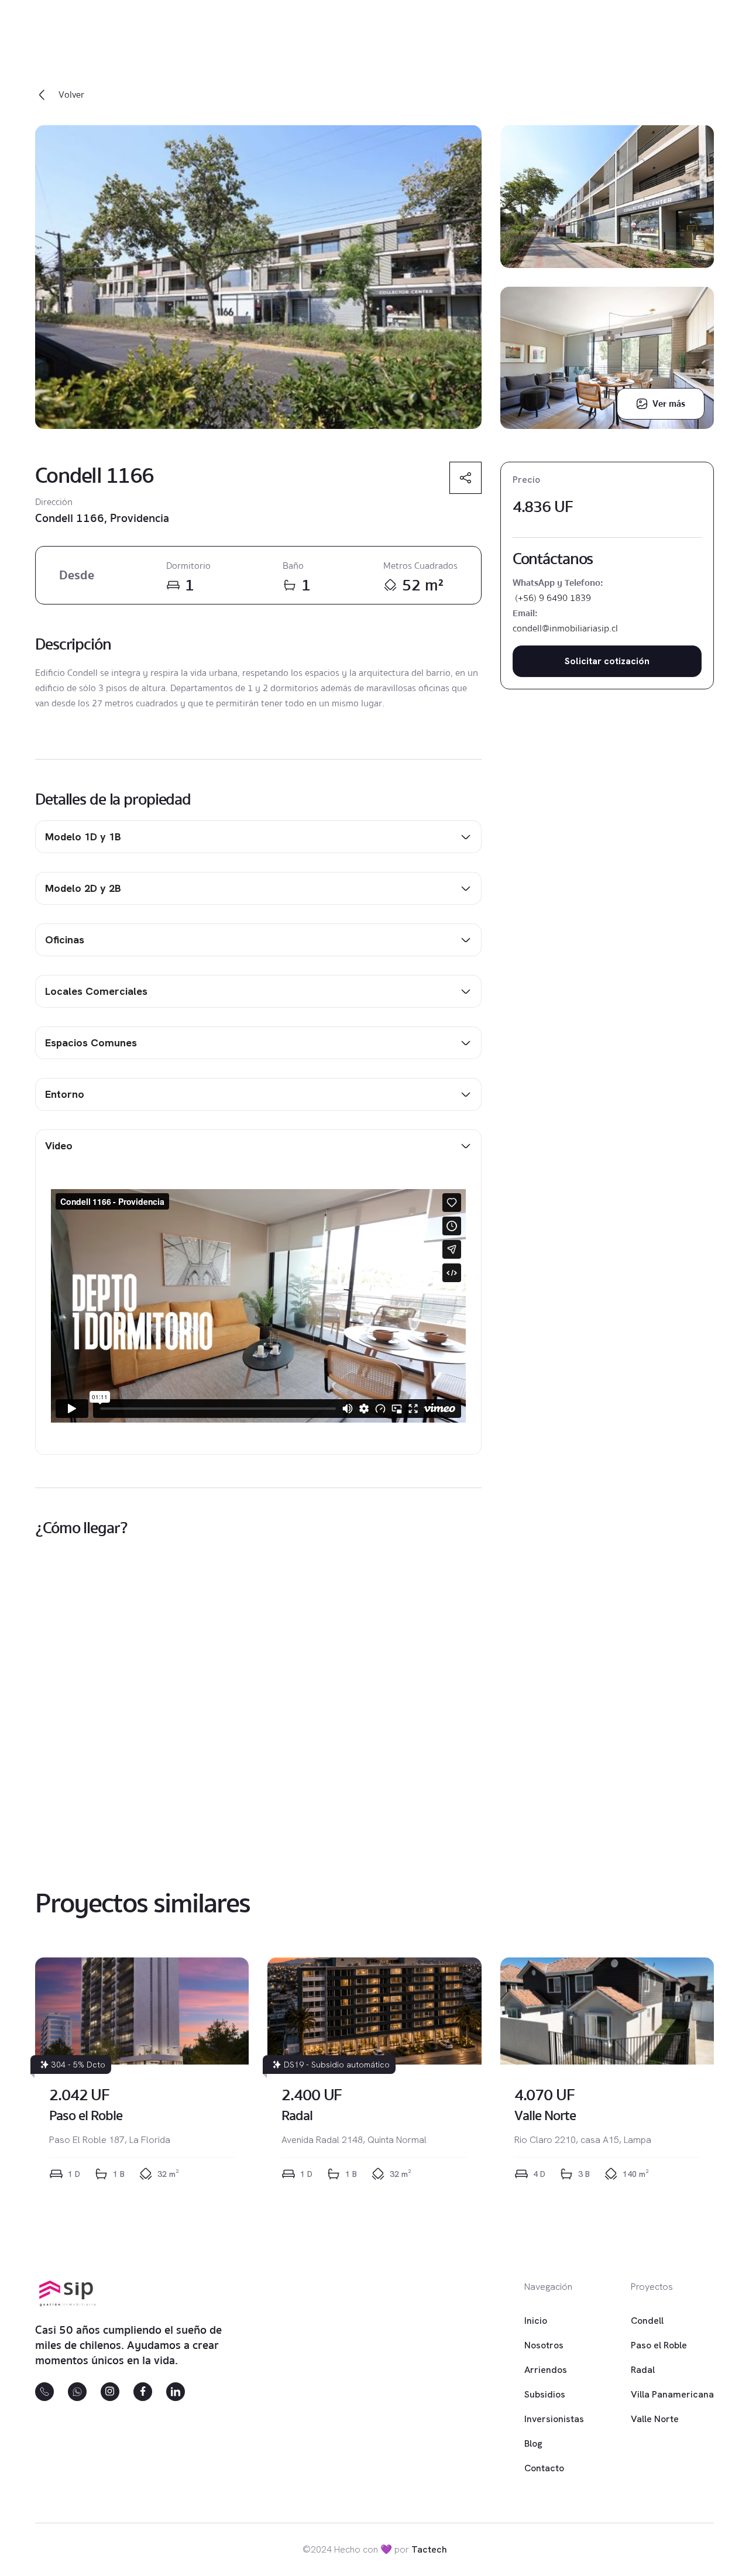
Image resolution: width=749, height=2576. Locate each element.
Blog (533, 2443)
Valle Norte (655, 2419)
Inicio (536, 2321)
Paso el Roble (659, 2345)
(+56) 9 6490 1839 (552, 598)
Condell (647, 2321)
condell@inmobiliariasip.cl (565, 628)
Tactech (429, 2549)
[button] (258, 837)
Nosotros (544, 2345)
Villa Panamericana (672, 2394)
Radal (643, 2370)
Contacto (544, 2468)
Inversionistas (554, 2419)
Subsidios (545, 2394)
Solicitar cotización (607, 661)
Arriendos (546, 2370)
